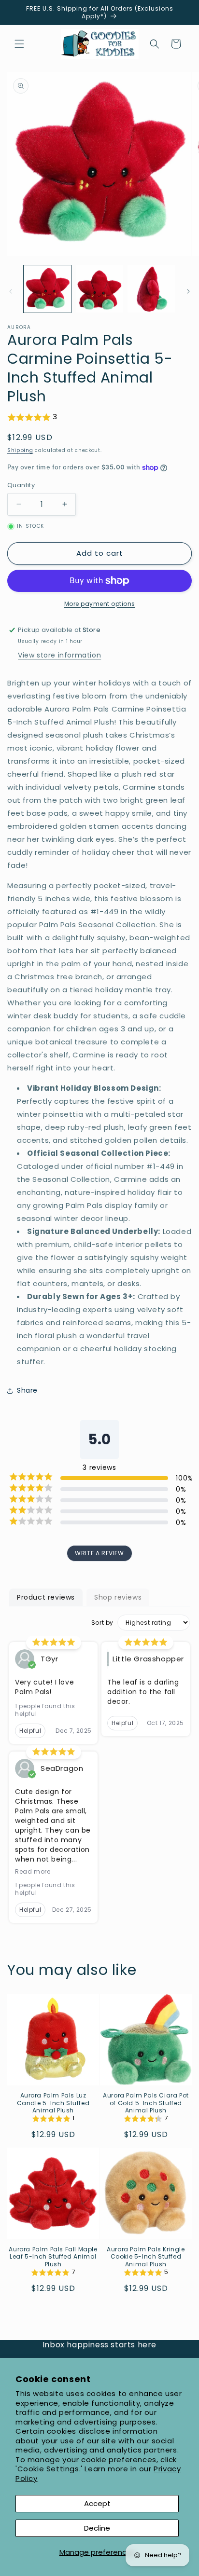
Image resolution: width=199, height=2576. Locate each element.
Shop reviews (118, 1597)
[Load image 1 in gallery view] (47, 289)
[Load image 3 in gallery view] (151, 289)
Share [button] (27, 1390)
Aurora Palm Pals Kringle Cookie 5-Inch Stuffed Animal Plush (146, 2257)
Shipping (20, 450)
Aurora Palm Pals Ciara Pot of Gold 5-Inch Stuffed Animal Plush (146, 2103)
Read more (33, 1872)
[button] (19, 44)
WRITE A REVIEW (99, 1553)
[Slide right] (188, 291)
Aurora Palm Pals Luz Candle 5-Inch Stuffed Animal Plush (53, 2103)
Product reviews (46, 1597)
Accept (97, 2503)
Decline (97, 2528)
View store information (59, 655)
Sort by (102, 1623)
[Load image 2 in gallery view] (99, 289)
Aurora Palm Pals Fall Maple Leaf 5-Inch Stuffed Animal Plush (53, 2257)
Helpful (30, 1731)
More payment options (100, 604)
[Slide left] (11, 291)
